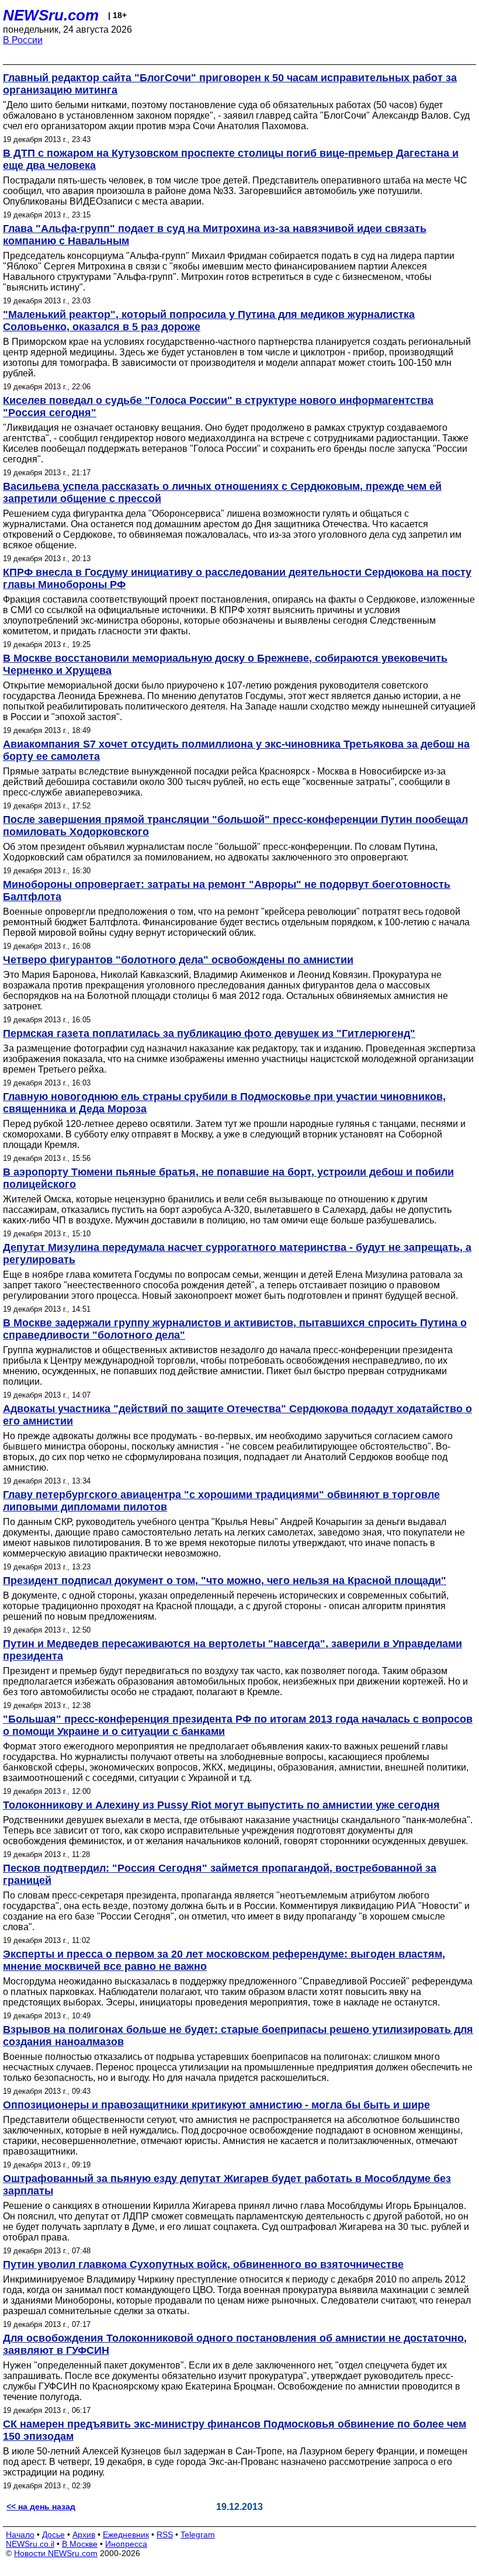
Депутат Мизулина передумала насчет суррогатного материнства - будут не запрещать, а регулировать (237, 1254)
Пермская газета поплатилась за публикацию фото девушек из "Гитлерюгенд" (209, 1033)
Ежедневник (126, 2534)
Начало (20, 2534)
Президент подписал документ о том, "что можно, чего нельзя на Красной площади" (225, 1581)
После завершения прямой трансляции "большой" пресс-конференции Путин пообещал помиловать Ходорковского (235, 826)
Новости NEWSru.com (56, 2553)
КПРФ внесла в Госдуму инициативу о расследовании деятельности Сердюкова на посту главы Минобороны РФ (237, 578)
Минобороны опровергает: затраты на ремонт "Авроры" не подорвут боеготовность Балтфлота (227, 891)
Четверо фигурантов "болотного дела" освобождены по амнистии (178, 960)
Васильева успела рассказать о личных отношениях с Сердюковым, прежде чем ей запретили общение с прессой (222, 492)
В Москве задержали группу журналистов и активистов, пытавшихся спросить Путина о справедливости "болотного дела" (235, 1329)
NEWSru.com (51, 15)
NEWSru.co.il (30, 2544)
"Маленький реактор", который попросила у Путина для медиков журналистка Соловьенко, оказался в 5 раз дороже (209, 321)
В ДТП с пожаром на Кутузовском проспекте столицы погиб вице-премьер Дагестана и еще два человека (231, 159)
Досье (53, 2534)
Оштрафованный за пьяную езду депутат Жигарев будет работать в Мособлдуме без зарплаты (227, 2185)
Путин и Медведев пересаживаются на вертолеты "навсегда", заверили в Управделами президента (232, 1650)
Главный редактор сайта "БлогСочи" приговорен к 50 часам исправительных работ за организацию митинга (230, 84)
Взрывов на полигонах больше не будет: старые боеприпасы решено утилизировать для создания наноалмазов (238, 2036)
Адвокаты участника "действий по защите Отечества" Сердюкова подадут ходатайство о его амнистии (237, 1415)
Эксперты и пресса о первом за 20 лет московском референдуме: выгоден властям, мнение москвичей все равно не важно (224, 1960)
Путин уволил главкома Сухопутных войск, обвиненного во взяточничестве (203, 2264)
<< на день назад (41, 2506)
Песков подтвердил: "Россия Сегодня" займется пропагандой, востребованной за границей (220, 1874)
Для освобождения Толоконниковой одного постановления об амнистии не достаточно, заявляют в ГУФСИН (235, 2344)
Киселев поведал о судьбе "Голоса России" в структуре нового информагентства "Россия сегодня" (218, 407)
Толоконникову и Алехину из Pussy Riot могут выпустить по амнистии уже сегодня (221, 1805)
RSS (165, 2534)
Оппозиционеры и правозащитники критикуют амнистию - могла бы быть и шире (216, 2105)
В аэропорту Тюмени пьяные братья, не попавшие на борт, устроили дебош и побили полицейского (228, 1178)
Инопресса (126, 2544)
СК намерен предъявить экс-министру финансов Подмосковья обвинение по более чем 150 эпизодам (235, 2430)
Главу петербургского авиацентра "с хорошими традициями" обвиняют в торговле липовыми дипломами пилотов (221, 1501)
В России (23, 40)
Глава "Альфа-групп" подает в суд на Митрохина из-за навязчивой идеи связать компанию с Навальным (215, 235)
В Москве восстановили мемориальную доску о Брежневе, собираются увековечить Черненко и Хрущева (225, 664)
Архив (84, 2534)
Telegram (198, 2534)
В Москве (80, 2544)
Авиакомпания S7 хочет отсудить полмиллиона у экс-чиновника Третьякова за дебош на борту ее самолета (236, 750)
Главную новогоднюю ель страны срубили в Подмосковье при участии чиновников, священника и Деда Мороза (224, 1103)
